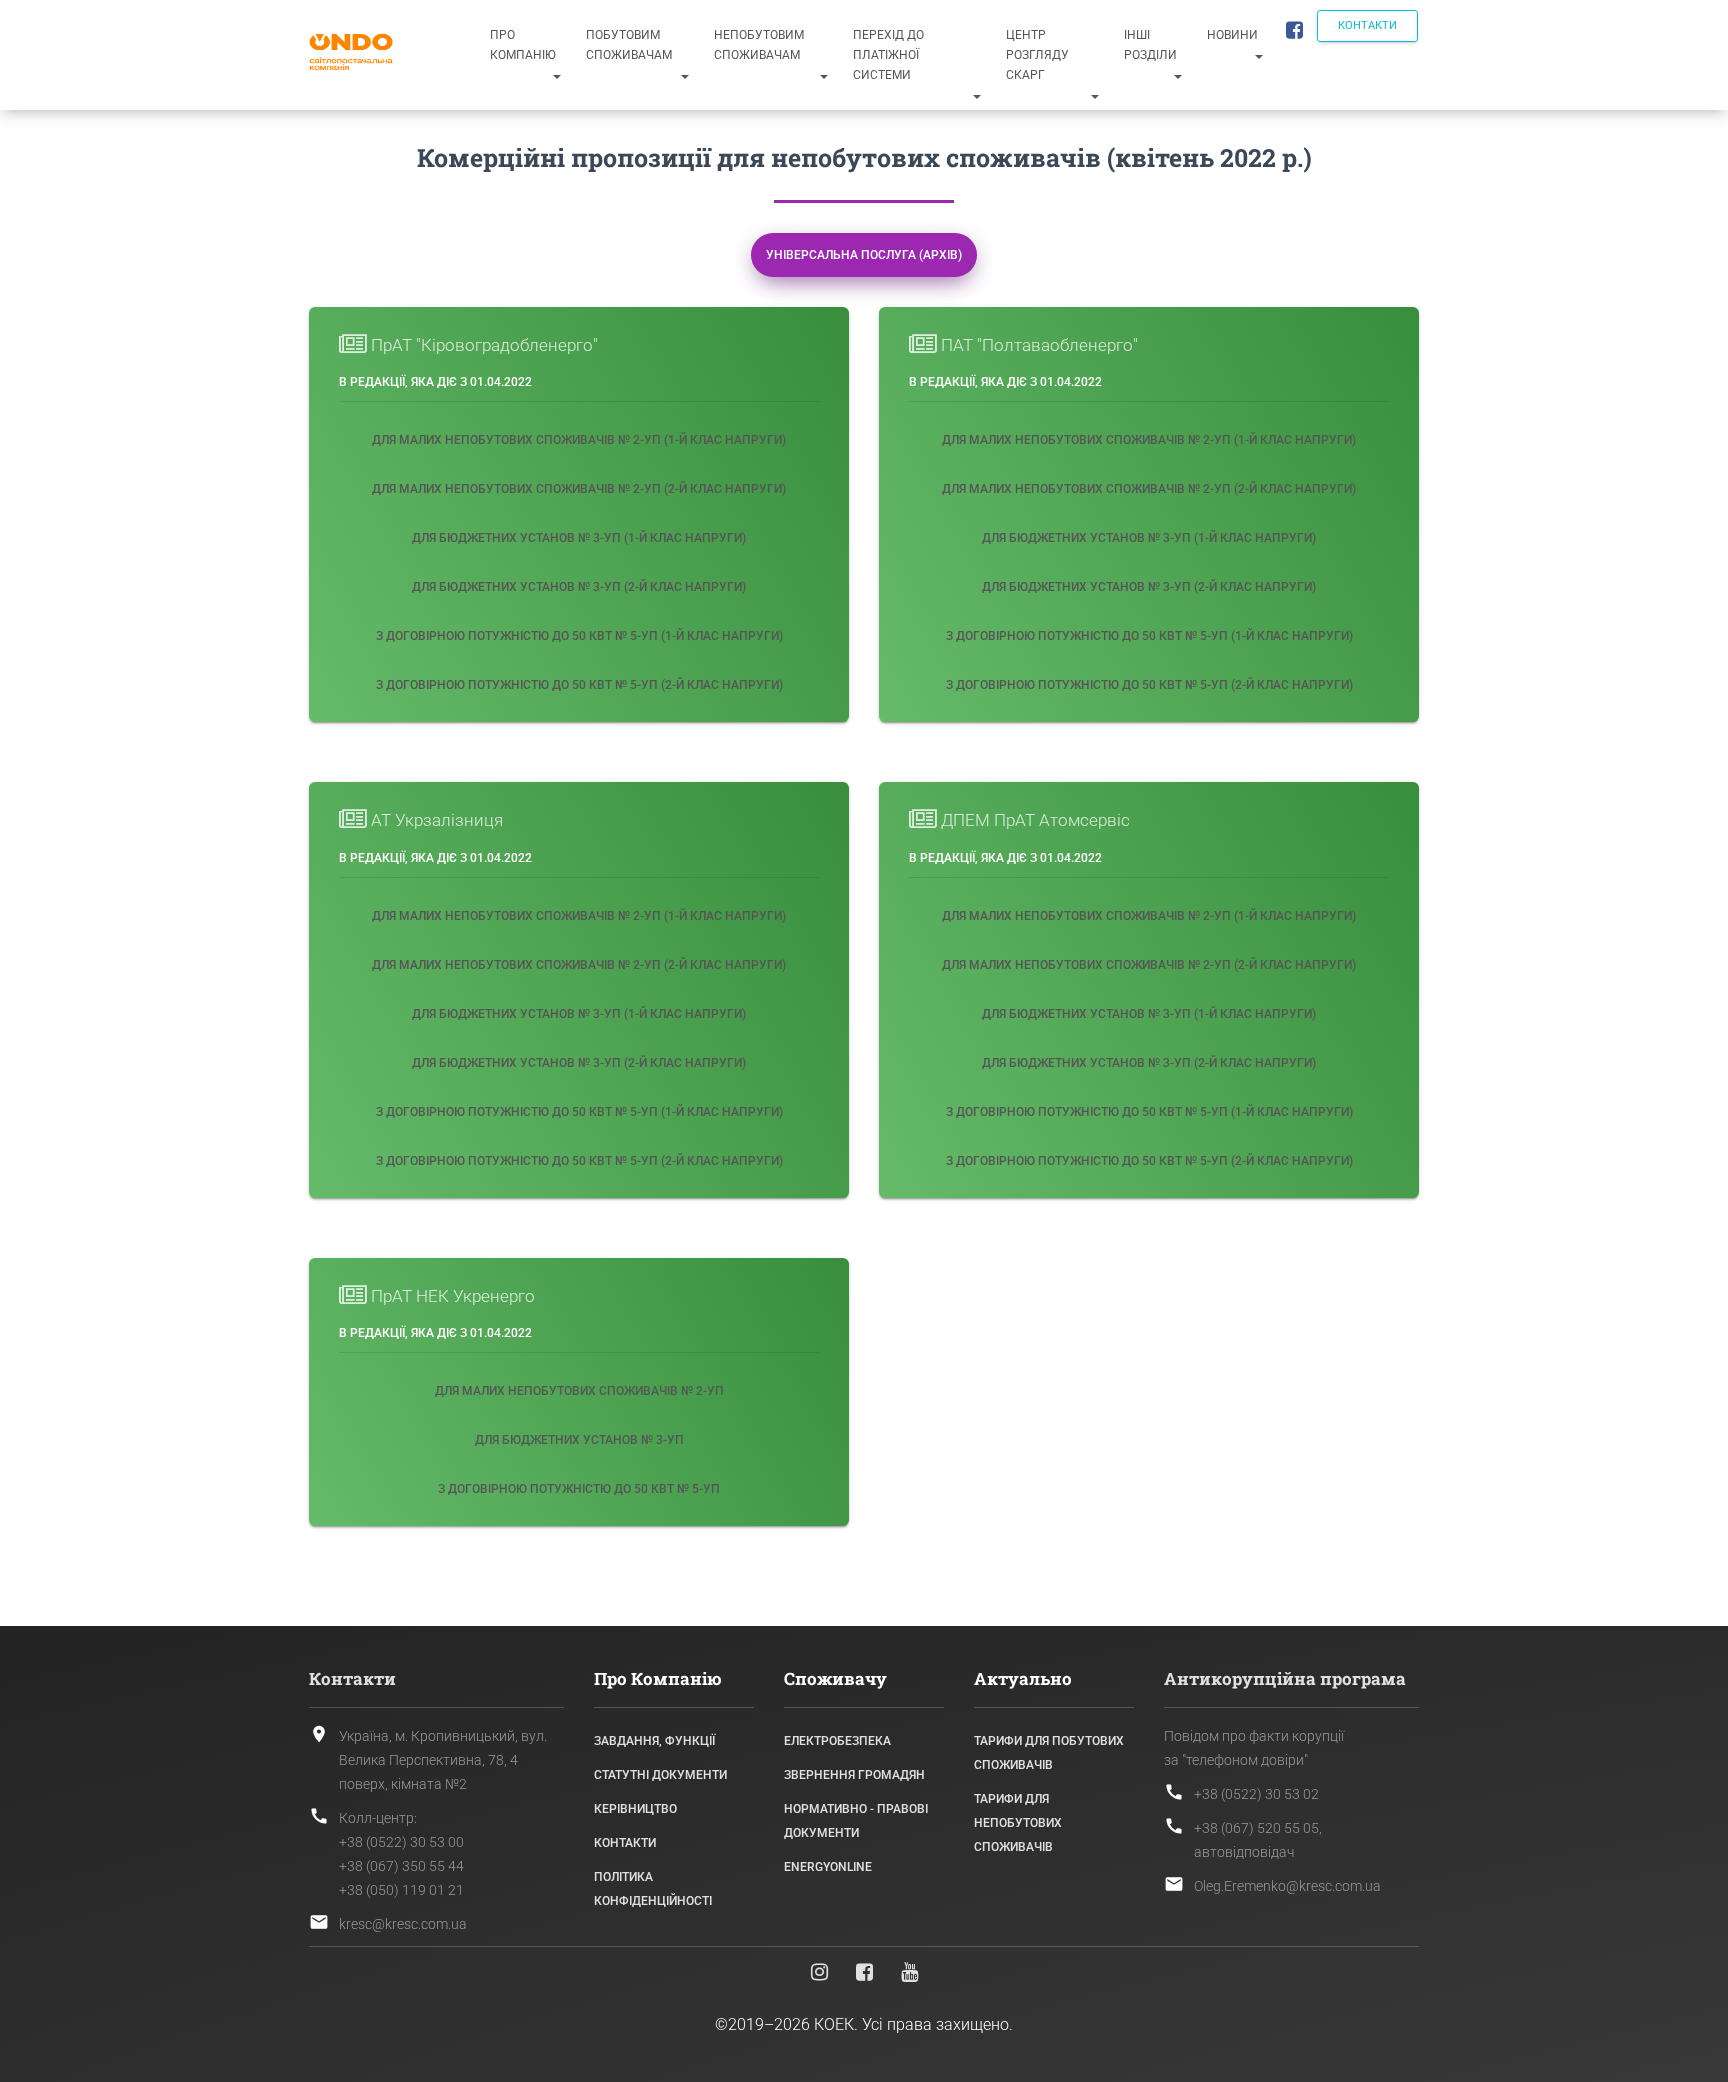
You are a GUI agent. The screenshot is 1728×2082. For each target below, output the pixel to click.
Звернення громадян (854, 1775)
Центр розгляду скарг (1037, 55)
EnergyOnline (828, 1867)
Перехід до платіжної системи (888, 55)
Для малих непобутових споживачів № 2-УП (579, 1391)
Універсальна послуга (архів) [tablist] (864, 255)
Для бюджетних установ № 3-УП (579, 1440)
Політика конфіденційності (653, 1889)
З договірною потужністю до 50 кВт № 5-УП (579, 1489)
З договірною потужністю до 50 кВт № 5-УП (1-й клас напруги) (579, 636)
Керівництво (635, 1809)
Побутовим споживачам (629, 45)
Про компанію (523, 45)
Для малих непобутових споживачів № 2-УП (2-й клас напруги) (579, 489)
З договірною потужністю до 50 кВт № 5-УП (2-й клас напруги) (579, 685)
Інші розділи (1150, 45)
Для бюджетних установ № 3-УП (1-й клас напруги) (579, 538)
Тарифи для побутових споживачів (1049, 1753)
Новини (1232, 35)
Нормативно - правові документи (856, 1821)
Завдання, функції (654, 1741)
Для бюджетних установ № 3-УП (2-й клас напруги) (579, 587)
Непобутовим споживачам (759, 45)
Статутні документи (660, 1775)
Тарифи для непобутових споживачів (1018, 1823)
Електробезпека (837, 1741)
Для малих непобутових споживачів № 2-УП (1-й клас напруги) (579, 440)
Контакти (1367, 25)
